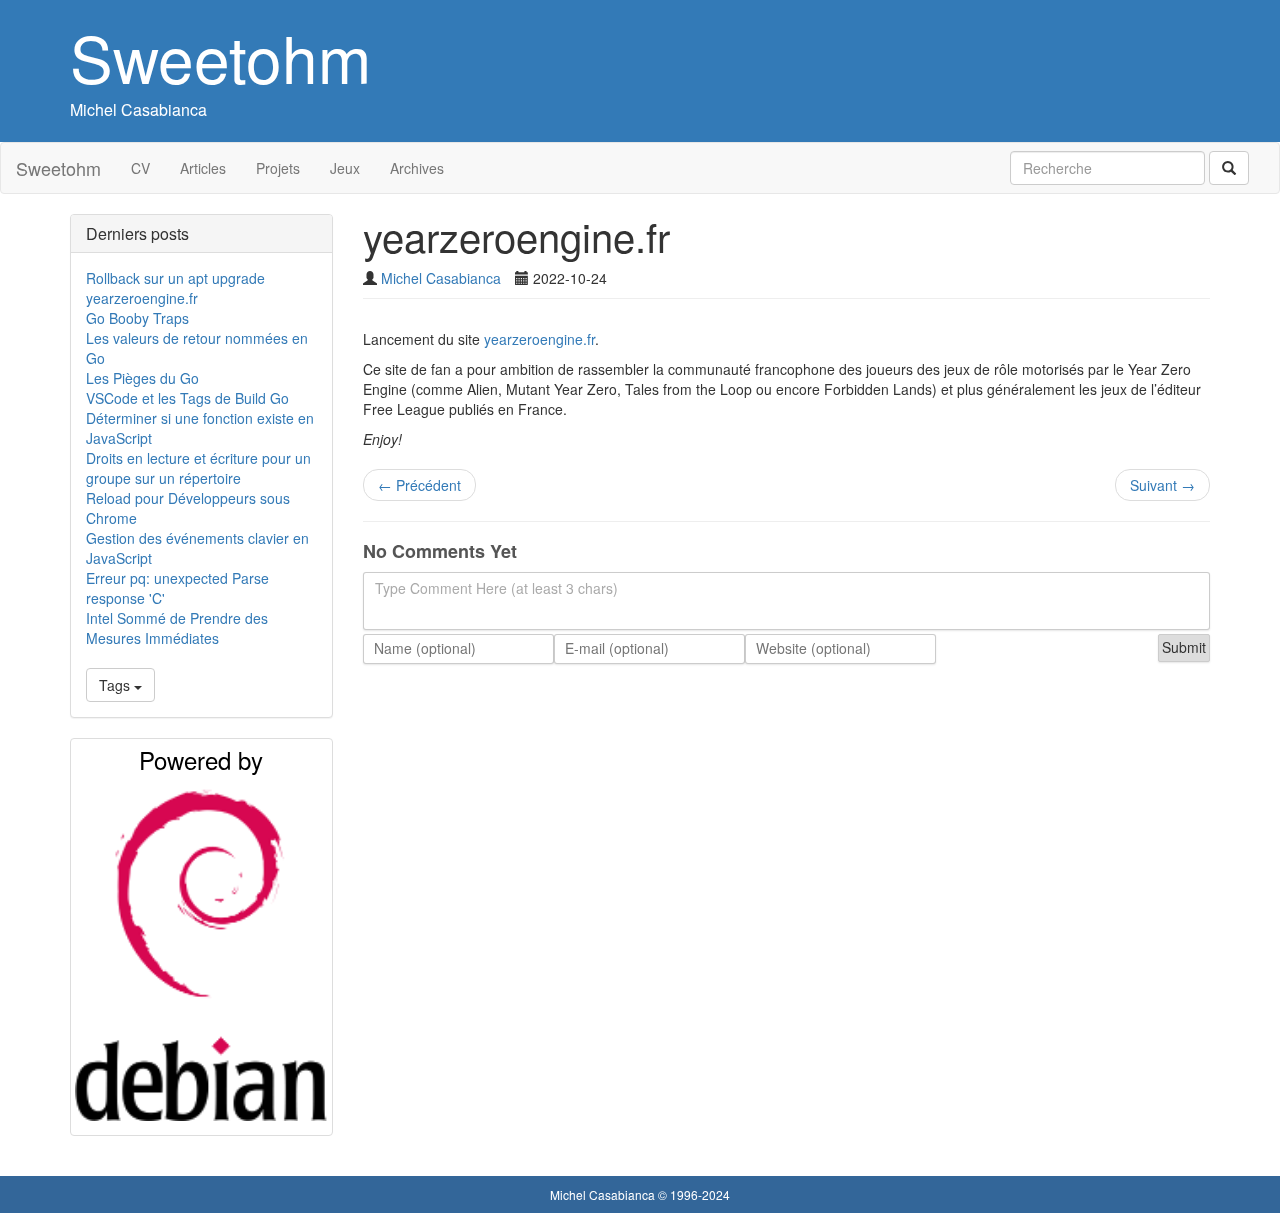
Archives (417, 168)
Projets (278, 168)
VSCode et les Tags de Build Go (187, 398)
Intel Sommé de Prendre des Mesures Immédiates (177, 628)
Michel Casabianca (138, 109)
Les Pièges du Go (142, 378)
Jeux (345, 168)
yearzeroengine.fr (142, 298)
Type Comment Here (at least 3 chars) (496, 588)
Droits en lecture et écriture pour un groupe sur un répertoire (198, 468)
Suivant (1162, 485)
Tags (116, 685)
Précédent (419, 485)
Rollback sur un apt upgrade (175, 278)
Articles (203, 168)
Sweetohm (220, 56)
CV (140, 168)
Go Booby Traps (137, 318)
